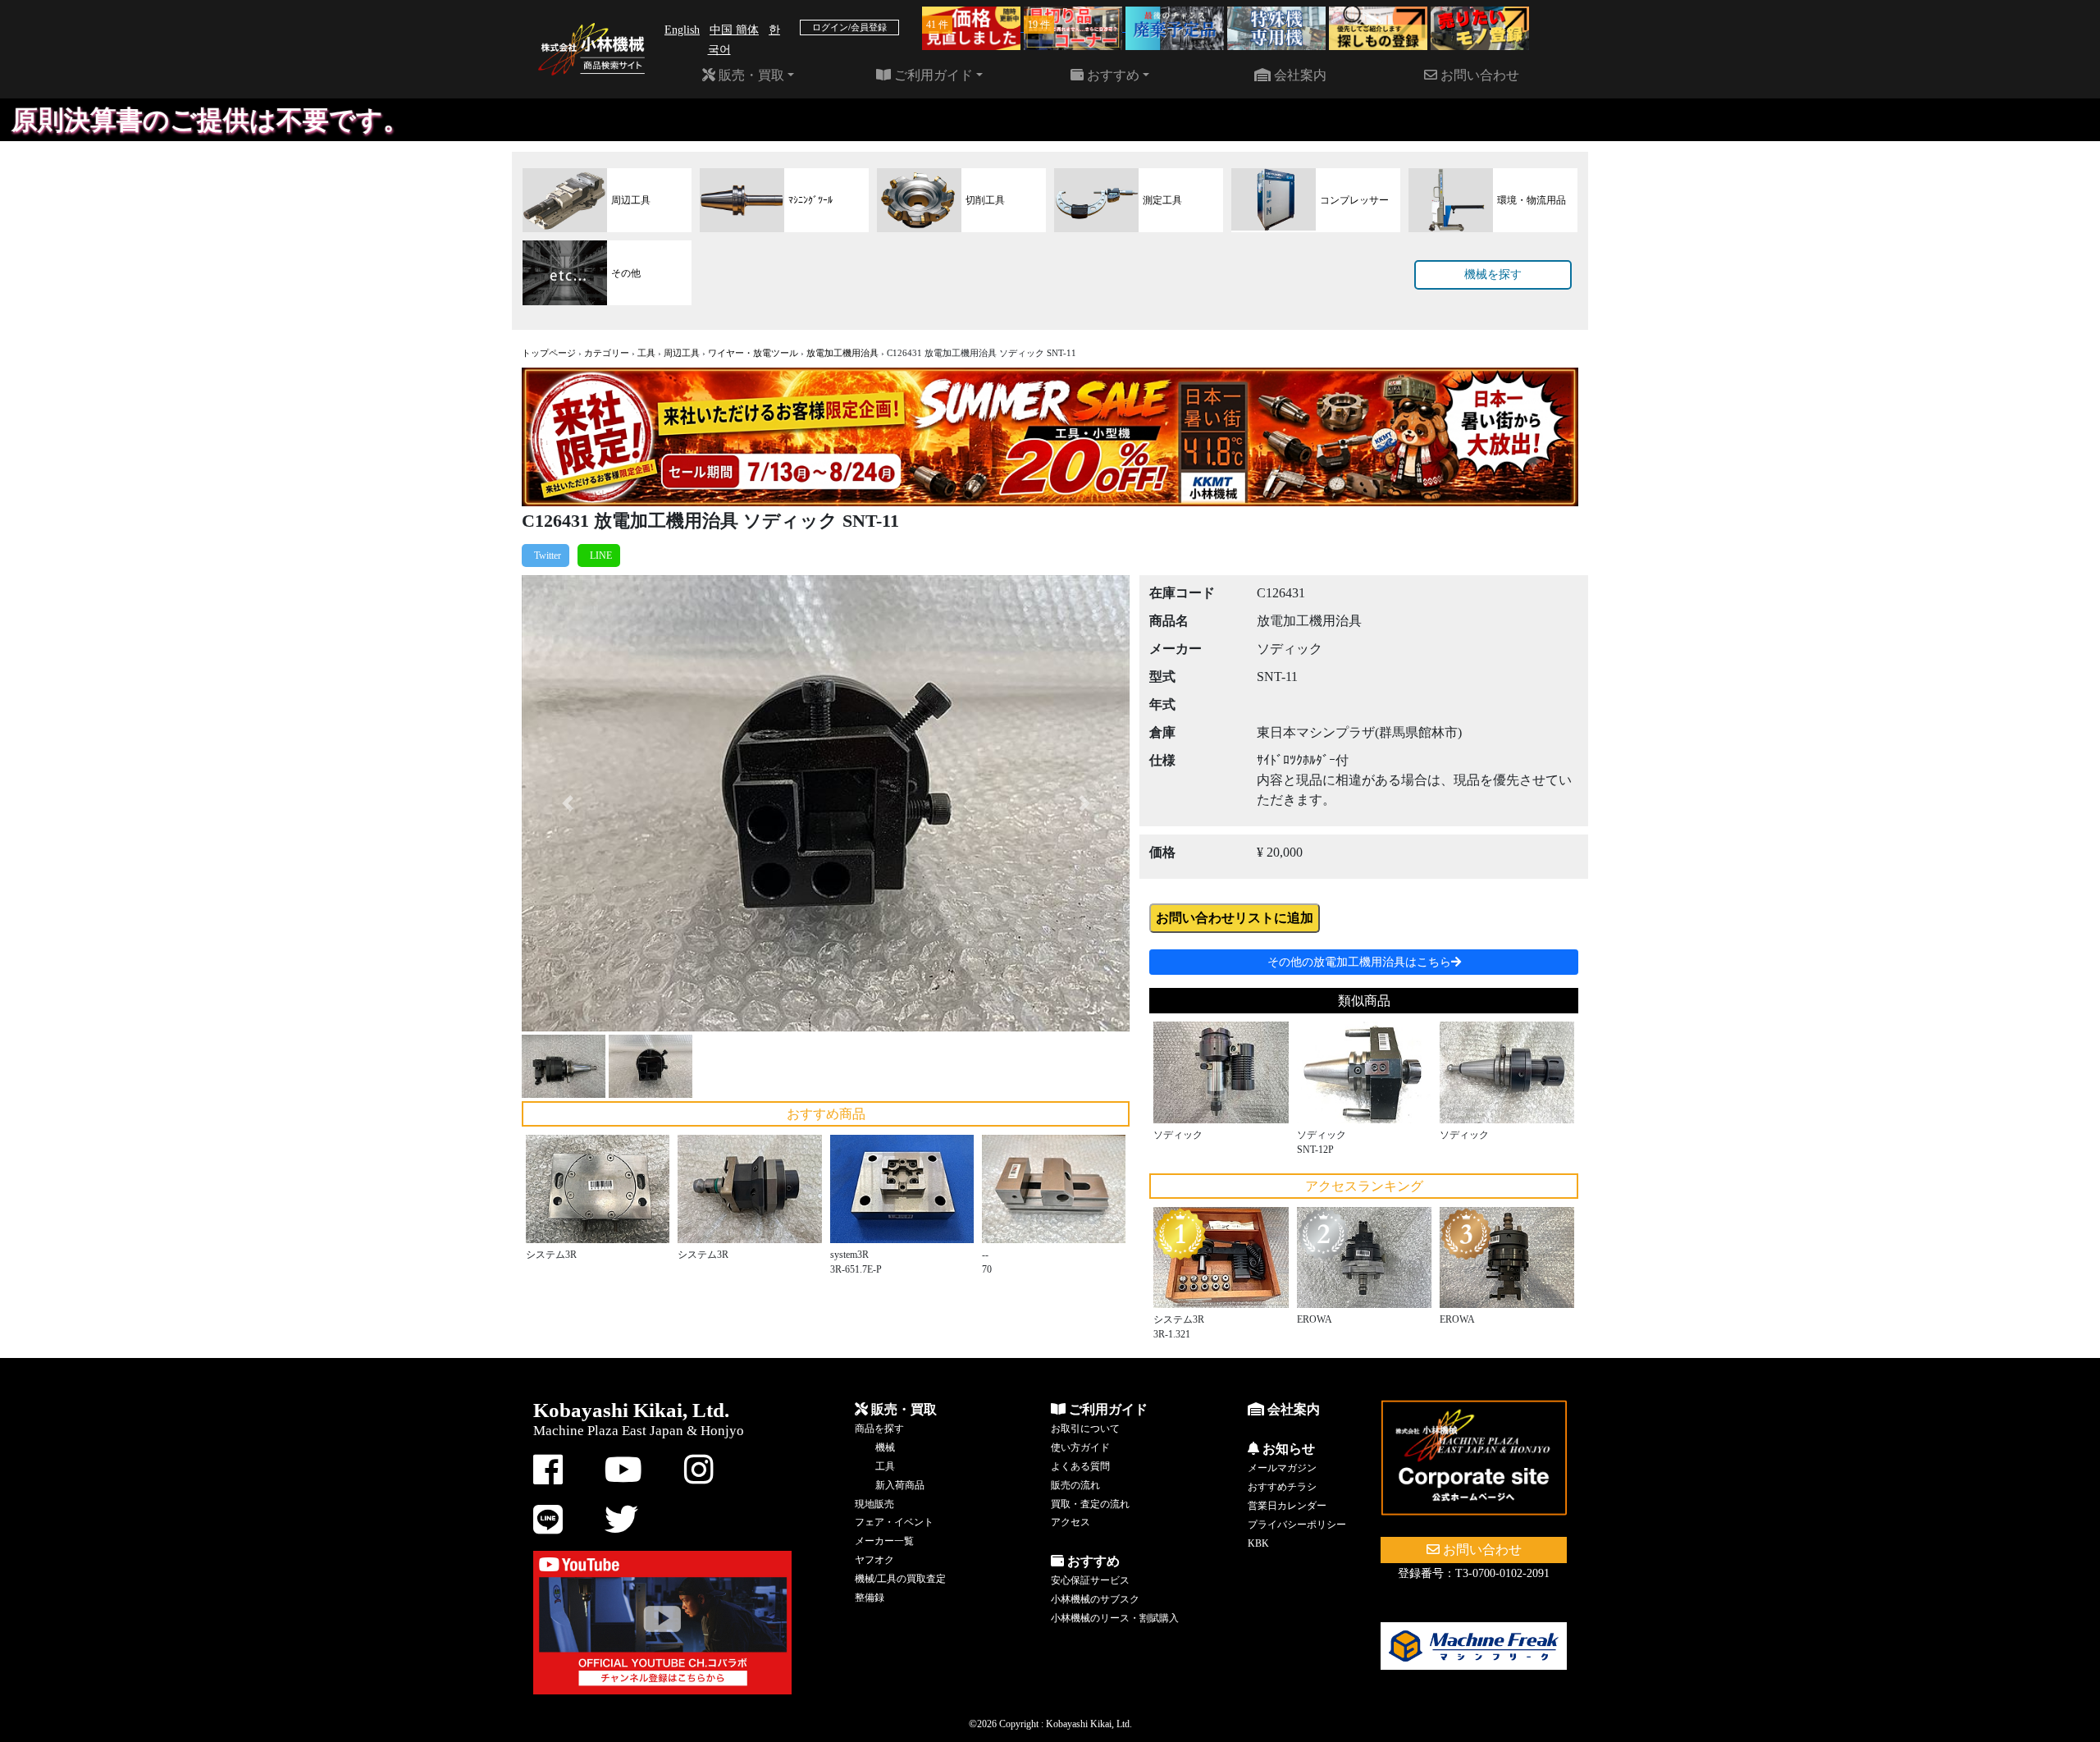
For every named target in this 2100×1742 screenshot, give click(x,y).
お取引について (1085, 1429)
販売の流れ (1075, 1485)
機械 (885, 1447)
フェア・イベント (894, 1522)
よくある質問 (1080, 1466)
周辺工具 (682, 353)
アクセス (1071, 1522)
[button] (567, 803)
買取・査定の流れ (1090, 1504)
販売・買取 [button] (750, 75)
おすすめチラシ (1282, 1487)
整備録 (870, 1598)
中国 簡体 (734, 30)
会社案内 (1299, 75)
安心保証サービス (1090, 1580)
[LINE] (599, 556)
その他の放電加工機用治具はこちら (1359, 962)
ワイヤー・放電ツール (753, 353)
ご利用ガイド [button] (932, 75)
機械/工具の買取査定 (900, 1579)
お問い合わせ (1478, 75)
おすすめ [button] (1112, 75)
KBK (1258, 1543)
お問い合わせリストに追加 (1235, 918)
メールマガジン (1282, 1468)
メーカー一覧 (884, 1541)
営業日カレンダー (1287, 1506)
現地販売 (874, 1504)
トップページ (549, 353)
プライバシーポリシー (1297, 1525)
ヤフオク (874, 1560)
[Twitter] (546, 556)
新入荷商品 (900, 1485)
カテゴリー (607, 353)
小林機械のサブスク (1095, 1599)
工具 (646, 353)
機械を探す (1493, 274)
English (682, 30)
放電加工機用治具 (842, 353)
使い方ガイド (1080, 1447)
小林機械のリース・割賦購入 (1115, 1618)
